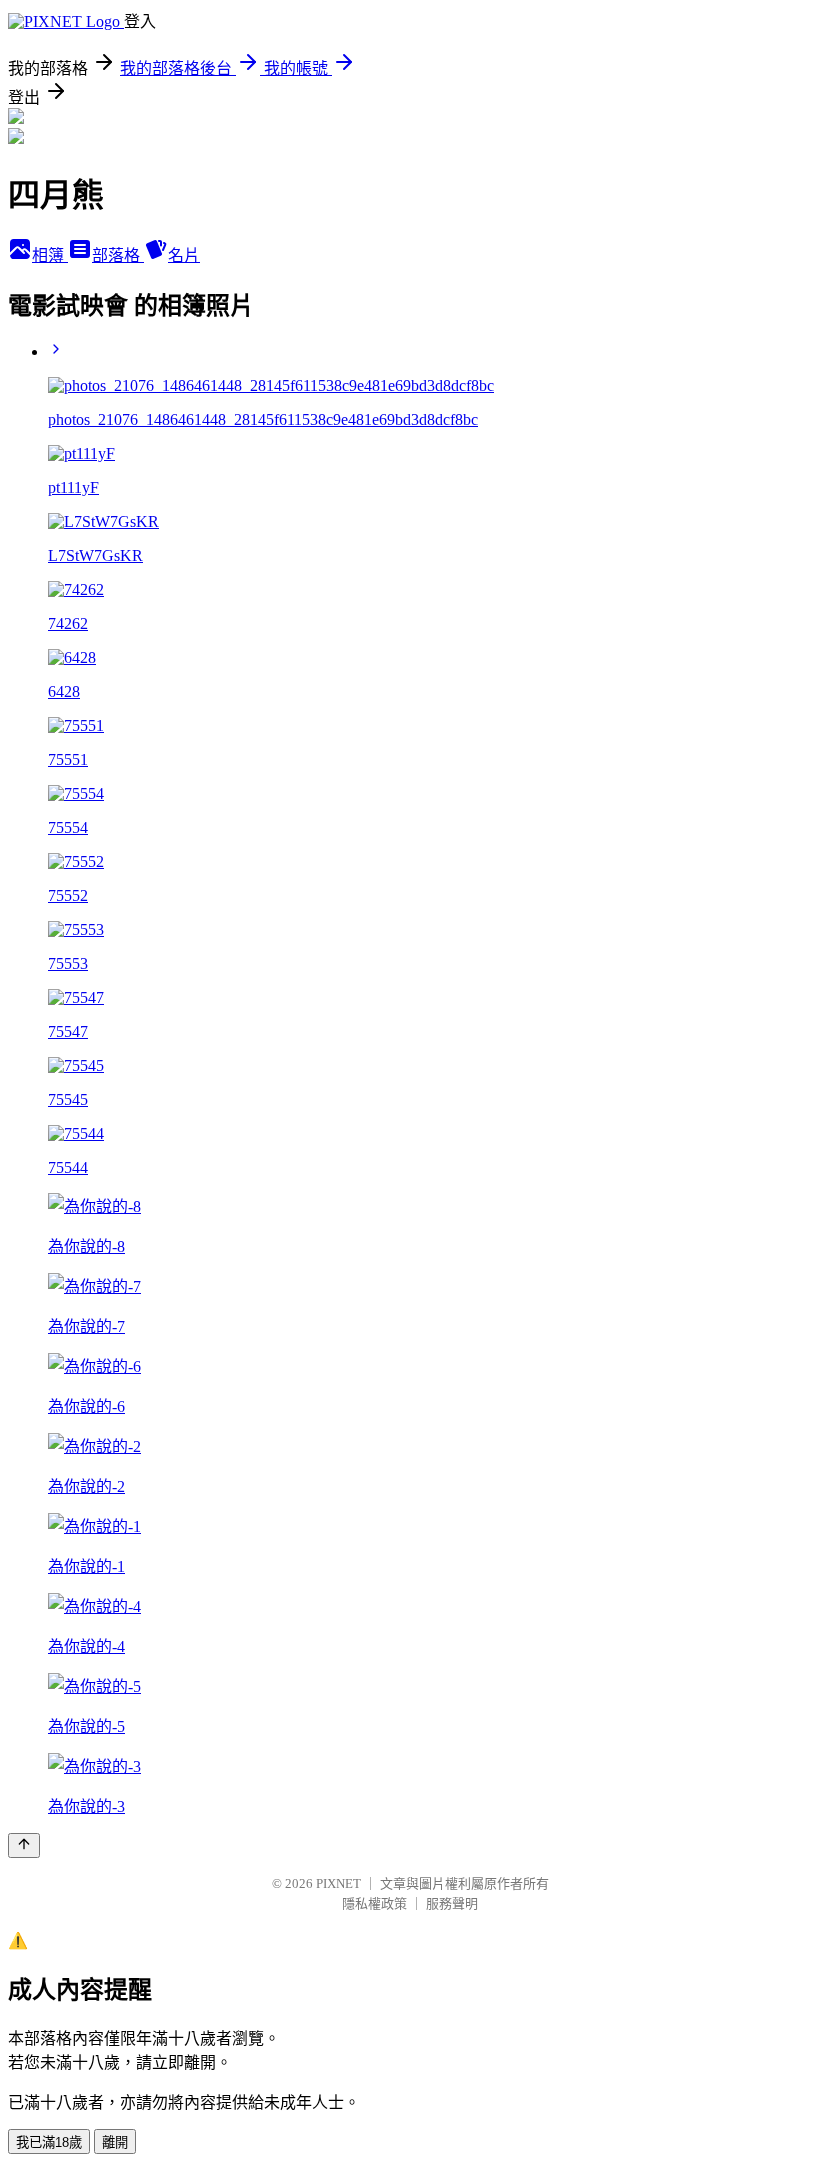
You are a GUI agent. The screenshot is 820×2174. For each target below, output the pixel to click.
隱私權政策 (374, 1903)
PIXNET (338, 1883)
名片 (184, 255)
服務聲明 (452, 1903)
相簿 (50, 255)
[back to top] (24, 1845)
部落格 (118, 255)
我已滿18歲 (49, 2142)
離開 (115, 2142)
